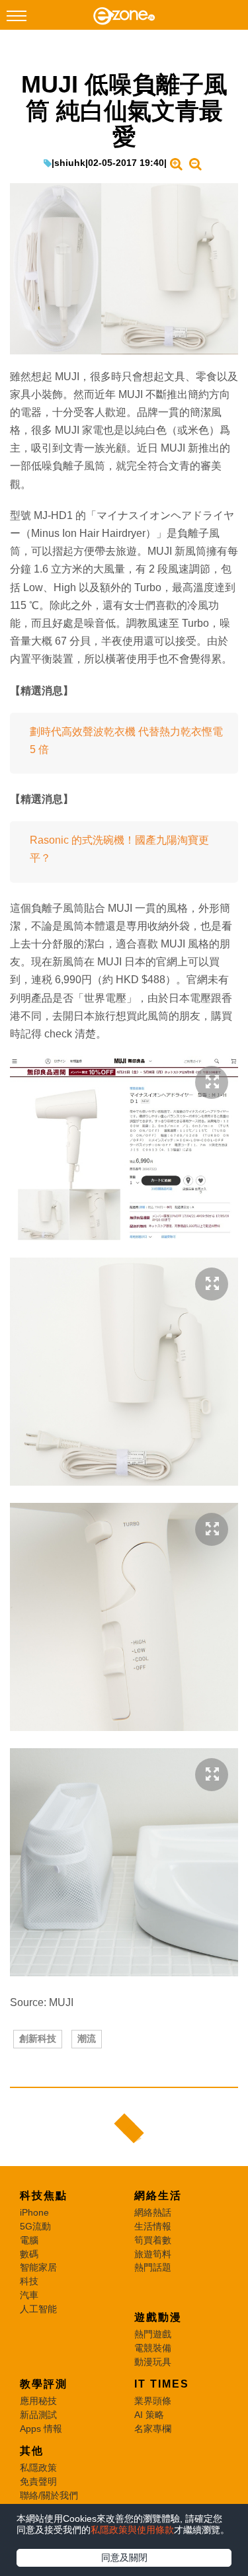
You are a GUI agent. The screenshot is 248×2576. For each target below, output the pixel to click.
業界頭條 (153, 2401)
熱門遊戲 (153, 2334)
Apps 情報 (41, 2429)
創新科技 (38, 2038)
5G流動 (35, 2226)
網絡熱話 (153, 2212)
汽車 (29, 2295)
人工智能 (38, 2309)
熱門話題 (153, 2267)
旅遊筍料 (153, 2254)
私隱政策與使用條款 (132, 2530)
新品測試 (38, 2415)
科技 (29, 2281)
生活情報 (153, 2226)
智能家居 (38, 2267)
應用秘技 (38, 2401)
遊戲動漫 (158, 2317)
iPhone (34, 2212)
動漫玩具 (153, 2362)
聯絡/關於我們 (49, 2495)
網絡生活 (158, 2195)
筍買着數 (153, 2240)
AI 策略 (149, 2415)
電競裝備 (153, 2348)
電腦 (29, 2240)
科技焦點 (44, 2195)
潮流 (87, 2038)
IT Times (162, 2384)
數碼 (29, 2254)
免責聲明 (38, 2481)
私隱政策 (38, 2468)
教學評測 (44, 2384)
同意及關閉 (124, 2557)
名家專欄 (153, 2429)
